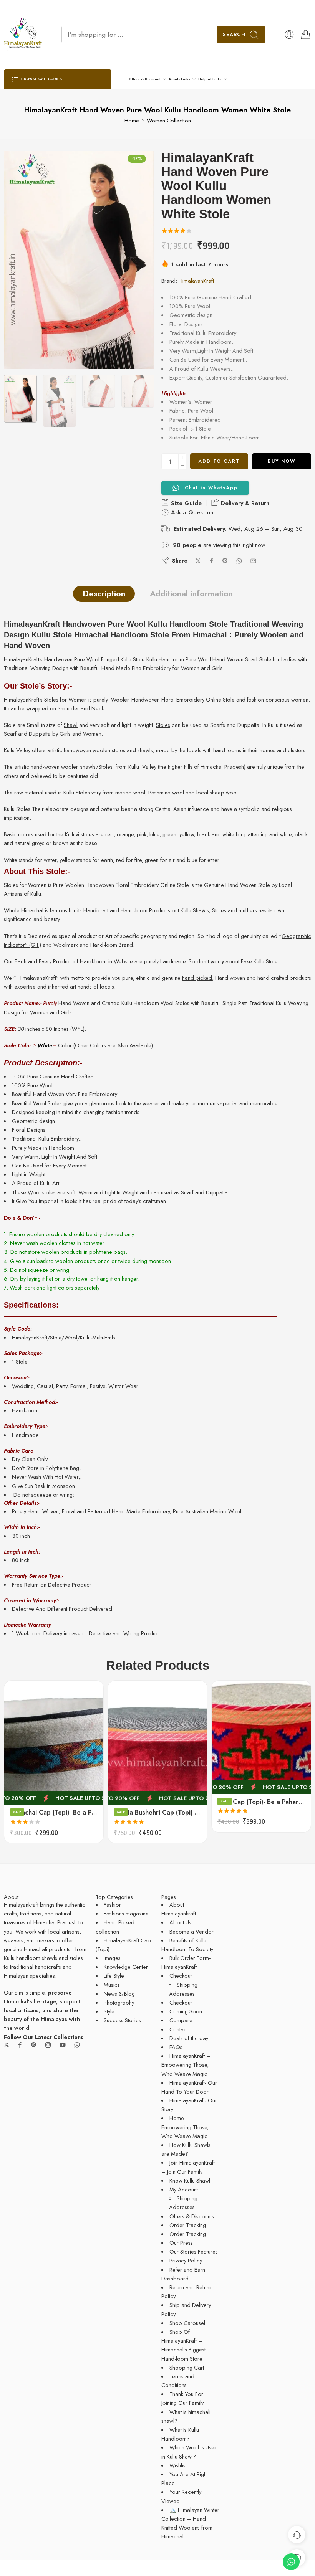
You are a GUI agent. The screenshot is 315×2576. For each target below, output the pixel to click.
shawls (145, 750)
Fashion (113, 1905)
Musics (112, 1985)
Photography (119, 2002)
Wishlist (178, 2465)
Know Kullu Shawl (190, 2181)
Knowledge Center (126, 1967)
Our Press (181, 2243)
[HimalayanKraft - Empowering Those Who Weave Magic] (23, 35)
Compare (181, 2020)
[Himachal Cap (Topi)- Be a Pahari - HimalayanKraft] (54, 1743)
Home (132, 120)
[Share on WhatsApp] (239, 561)
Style (109, 2011)
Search (234, 34)
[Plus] (182, 457)
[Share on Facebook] (211, 561)
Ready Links (180, 79)
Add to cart (219, 461)
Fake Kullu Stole (259, 961)
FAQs (176, 2047)
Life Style (114, 1976)
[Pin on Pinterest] (225, 561)
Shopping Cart (187, 2367)
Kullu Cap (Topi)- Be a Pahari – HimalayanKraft (261, 1802)
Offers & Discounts (192, 2216)
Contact (179, 2029)
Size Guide (185, 503)
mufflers (248, 910)
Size (9, 1749)
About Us (180, 1922)
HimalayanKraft (196, 281)
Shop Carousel (187, 2323)
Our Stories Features (194, 2252)
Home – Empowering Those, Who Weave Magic (185, 2127)
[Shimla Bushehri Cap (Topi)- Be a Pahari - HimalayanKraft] (157, 1743)
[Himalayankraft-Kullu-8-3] (79, 260)
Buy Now (282, 461)
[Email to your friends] (253, 561)
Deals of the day (189, 2038)
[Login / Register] (289, 35)
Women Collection (169, 120)
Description (104, 594)
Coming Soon (186, 2011)
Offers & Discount (145, 79)
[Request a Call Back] (297, 2535)
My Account (184, 2189)
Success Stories (122, 2020)
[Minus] (182, 465)
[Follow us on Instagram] (48, 2045)
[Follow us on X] (7, 2045)
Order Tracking (188, 2225)
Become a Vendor (191, 1931)
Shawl (71, 725)
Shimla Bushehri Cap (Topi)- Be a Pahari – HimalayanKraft (157, 1812)
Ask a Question (191, 512)
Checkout (181, 1976)
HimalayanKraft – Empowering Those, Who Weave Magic (186, 2065)
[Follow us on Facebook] (20, 2045)
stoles (119, 750)
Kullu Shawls (195, 910)
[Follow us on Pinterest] (34, 2045)
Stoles (163, 725)
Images (112, 1958)
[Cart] (306, 35)
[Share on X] (198, 561)
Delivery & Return (244, 503)
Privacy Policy (186, 2260)
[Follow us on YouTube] (63, 2045)
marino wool (130, 792)
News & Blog (119, 1994)
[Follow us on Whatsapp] (77, 2045)
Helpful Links (210, 79)
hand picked (197, 978)
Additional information (191, 594)
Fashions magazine (126, 1913)
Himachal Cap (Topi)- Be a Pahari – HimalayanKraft (54, 1812)
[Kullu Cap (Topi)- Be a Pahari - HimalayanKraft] (261, 1737)
